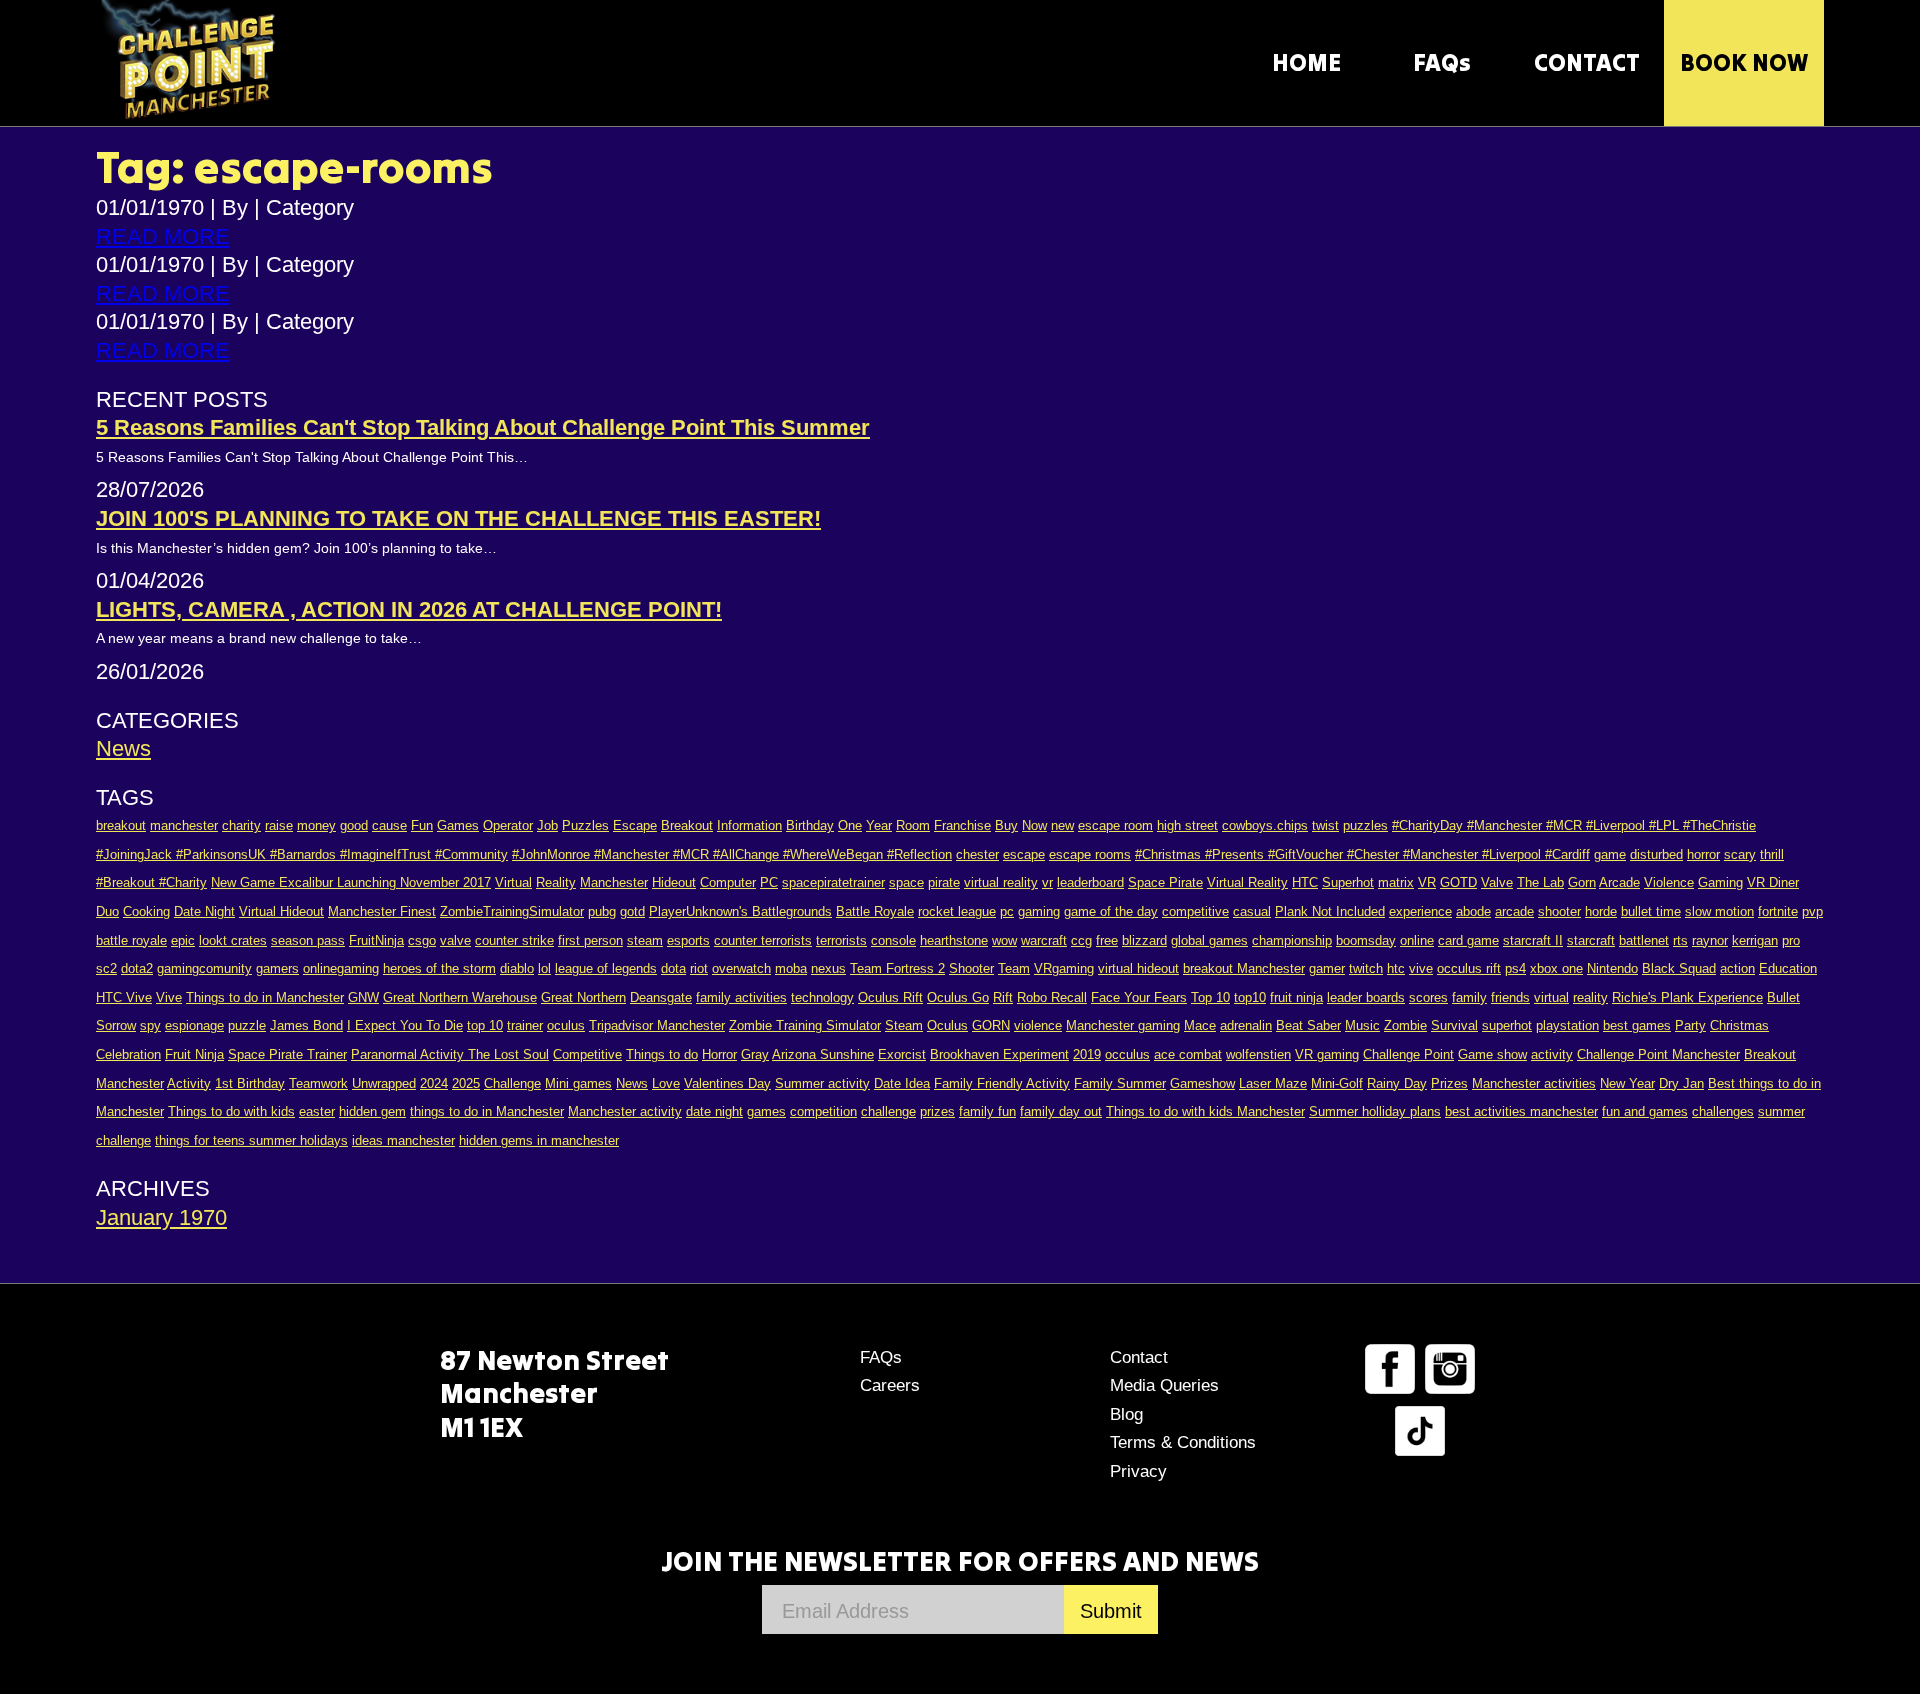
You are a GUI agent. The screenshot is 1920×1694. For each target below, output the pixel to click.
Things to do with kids (231, 1111)
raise (279, 825)
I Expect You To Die (405, 1025)
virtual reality (1001, 882)
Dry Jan (1681, 1083)
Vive (169, 997)
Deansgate (661, 997)
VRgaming (1064, 968)
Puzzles (585, 825)
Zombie (1405, 1025)
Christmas (1739, 1025)
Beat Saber (1308, 1025)
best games (1637, 1025)
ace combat (1188, 1054)
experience (1420, 911)
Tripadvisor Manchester (657, 1025)
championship (1292, 940)
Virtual (513, 882)
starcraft (1591, 940)
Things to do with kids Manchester (1205, 1111)
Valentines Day (727, 1083)
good (354, 825)
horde (1601, 911)
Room (913, 825)
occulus (1127, 1054)
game (1610, 854)
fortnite (1778, 911)
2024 (434, 1083)
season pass (308, 940)
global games (1209, 940)
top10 (1250, 997)
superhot (1507, 1025)
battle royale (131, 940)
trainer (525, 1025)
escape (1024, 854)
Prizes (1449, 1083)
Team (1014, 968)
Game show (1492, 1054)
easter (317, 1111)
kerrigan (1755, 940)
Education (1788, 968)
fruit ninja (1296, 997)
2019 (1087, 1054)
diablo (517, 968)
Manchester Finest (382, 911)
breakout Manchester (1244, 968)
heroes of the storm (439, 968)
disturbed (1656, 854)
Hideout (674, 882)
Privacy (1138, 1471)
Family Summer (1120, 1083)
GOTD (1458, 882)
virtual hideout (1138, 968)
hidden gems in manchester (539, 1140)
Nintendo (1612, 968)
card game (1468, 940)
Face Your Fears (1139, 997)
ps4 (1515, 968)
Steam (904, 1025)
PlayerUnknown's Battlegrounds (740, 911)
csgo (422, 940)
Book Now (1744, 62)
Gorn (1582, 882)
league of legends (606, 968)
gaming (1039, 911)
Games (458, 825)
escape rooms (1090, 854)
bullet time (1651, 911)
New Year (1627, 1083)
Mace (1200, 1025)
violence (1038, 1025)
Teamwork (318, 1083)
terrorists (841, 940)
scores (1428, 997)
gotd (632, 911)
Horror (719, 1054)
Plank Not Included (1330, 911)
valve (455, 940)
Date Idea (902, 1083)
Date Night (204, 911)
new (1062, 825)
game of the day (1111, 911)
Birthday (810, 825)
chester (977, 854)
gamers (277, 968)
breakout (121, 825)
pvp (1812, 911)
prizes (937, 1111)
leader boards (1366, 997)
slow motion (1719, 911)
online (1417, 940)
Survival (1454, 1025)
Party (1690, 1025)
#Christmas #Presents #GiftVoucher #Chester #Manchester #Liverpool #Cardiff (1362, 854)
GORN (991, 1025)
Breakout (687, 825)
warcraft (1044, 940)
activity (1552, 1054)
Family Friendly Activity (1002, 1083)
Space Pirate (1165, 882)
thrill (1772, 854)
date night (714, 1111)
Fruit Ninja (194, 1054)
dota (673, 968)
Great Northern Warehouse (460, 997)
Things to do (662, 1054)
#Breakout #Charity (151, 882)
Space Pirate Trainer (287, 1054)
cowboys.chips (1265, 825)
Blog (1126, 1414)
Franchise (962, 825)
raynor (1710, 940)
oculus (566, 1025)
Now (1034, 825)
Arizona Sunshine (823, 1054)
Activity (189, 1083)
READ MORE (163, 236)
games (766, 1111)
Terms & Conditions (1183, 1442)
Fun (422, 825)
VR (1427, 882)
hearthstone (954, 940)
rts (1680, 940)
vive (1421, 968)
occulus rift (1469, 968)
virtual (1551, 997)
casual (1252, 911)
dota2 (137, 968)
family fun (987, 1111)
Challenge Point (1408, 1054)
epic (183, 940)
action (1737, 968)
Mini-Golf (1337, 1083)
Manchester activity (625, 1111)
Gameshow (1202, 1083)
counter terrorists (763, 940)
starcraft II (1533, 940)
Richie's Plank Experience (1687, 997)
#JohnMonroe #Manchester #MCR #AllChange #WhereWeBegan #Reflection (732, 854)
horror (1703, 854)
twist (1325, 825)
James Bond (306, 1025)
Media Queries (1164, 1385)
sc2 (106, 968)
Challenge (512, 1083)
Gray (755, 1054)
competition (823, 1111)
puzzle (247, 1025)
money (316, 825)
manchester (184, 825)
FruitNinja (376, 940)
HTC (1305, 882)
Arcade (1619, 882)
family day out (1061, 1111)
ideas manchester (403, 1140)
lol (544, 968)
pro (1791, 940)
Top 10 (1210, 997)
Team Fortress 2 (897, 968)
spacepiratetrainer (833, 882)
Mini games (578, 1083)
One (850, 825)
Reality (556, 882)
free (1107, 940)
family (1469, 997)
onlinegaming (341, 968)
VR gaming (1327, 1054)
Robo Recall (1052, 997)
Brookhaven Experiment (999, 1054)
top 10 (485, 1025)
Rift (1003, 997)
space (906, 882)
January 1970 (161, 1217)
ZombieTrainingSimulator (512, 911)
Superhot (1348, 882)
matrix (1396, 882)
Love (666, 1083)
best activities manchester (1521, 1111)
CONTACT (1587, 62)
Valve (1497, 882)
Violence (1669, 882)
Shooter (971, 968)
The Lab (1540, 882)
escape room (1115, 825)
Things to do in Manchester (265, 997)
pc (1007, 911)
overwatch (741, 968)
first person (590, 940)
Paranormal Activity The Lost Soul (450, 1054)
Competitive (587, 1054)
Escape (635, 825)
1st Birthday (250, 1083)
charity (241, 825)
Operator (508, 825)
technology (822, 997)
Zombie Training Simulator (805, 1025)
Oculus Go (958, 997)
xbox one (1556, 968)
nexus (828, 968)
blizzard (1144, 940)
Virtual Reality (1247, 882)
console (893, 940)
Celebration (128, 1054)
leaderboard (1090, 882)
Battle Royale (875, 911)
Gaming (1720, 882)
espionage (194, 1025)
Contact (1139, 1357)
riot (699, 968)
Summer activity (822, 1083)
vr (1047, 882)
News (123, 748)
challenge (888, 1111)
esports (688, 940)
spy (150, 1025)
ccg (1081, 940)
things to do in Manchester (487, 1111)
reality (1590, 997)
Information (749, 825)
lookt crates (233, 940)
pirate (944, 882)
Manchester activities (1534, 1083)
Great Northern (583, 997)
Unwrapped (384, 1083)
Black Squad (1679, 968)
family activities (741, 997)
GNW (363, 997)
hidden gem (372, 1111)
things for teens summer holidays (251, 1140)
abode (1473, 911)
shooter (1559, 911)
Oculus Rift (890, 997)
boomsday (1366, 940)
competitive (1195, 911)
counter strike (514, 940)
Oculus (947, 1025)
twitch (1366, 968)
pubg (602, 911)
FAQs (1442, 62)
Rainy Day (1397, 1083)
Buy (1006, 825)
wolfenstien (1258, 1054)
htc (1396, 968)
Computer (728, 882)
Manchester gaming (1123, 1025)
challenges (1723, 1111)
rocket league (957, 911)
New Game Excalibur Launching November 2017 (351, 882)
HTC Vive (124, 997)
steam (645, 940)
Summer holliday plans (1375, 1111)
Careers (890, 1385)
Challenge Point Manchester (1658, 1054)
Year (879, 825)
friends (1510, 997)
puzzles (1365, 825)
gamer (1327, 968)
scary (1740, 854)
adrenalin (1246, 1025)
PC (769, 882)
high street (1187, 825)
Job (547, 825)
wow (1004, 940)
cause (389, 825)
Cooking (146, 911)
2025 (466, 1083)
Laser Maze (1273, 1083)
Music (1362, 1025)
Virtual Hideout (281, 911)
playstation (1567, 1025)
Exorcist (902, 1054)
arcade (1514, 911)
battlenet (1644, 940)
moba (791, 968)
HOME (1306, 62)
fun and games (1645, 1111)
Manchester (614, 882)
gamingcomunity (204, 968)
